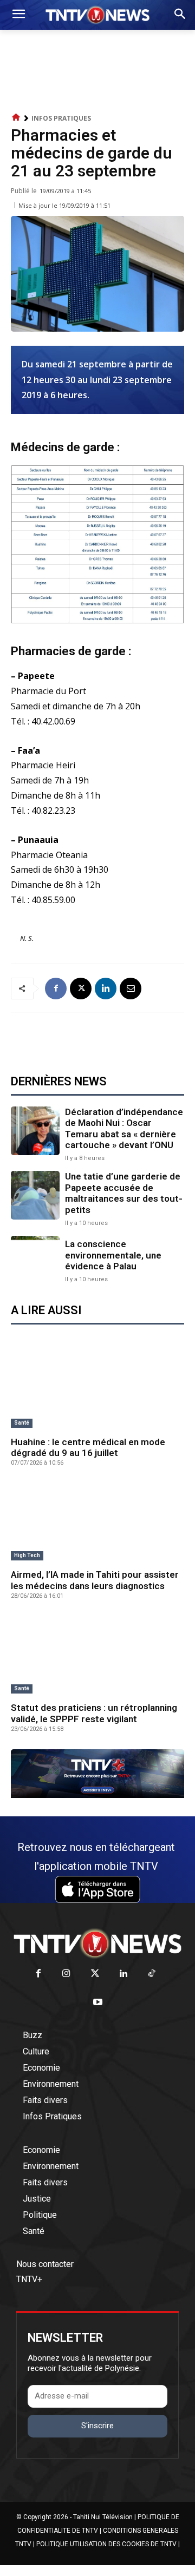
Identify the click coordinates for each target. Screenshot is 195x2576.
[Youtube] (98, 2003)
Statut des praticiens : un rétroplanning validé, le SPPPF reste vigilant (94, 1713)
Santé (22, 1423)
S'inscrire (97, 2426)
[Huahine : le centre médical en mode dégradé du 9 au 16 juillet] (97, 1389)
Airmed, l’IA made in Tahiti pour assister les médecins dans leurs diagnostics (95, 1580)
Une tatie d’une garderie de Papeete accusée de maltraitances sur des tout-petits (124, 1193)
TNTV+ (29, 2279)
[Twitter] (95, 1974)
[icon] (16, 118)
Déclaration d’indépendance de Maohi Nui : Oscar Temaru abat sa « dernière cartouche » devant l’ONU (124, 1128)
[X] (81, 989)
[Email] (131, 989)
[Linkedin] (106, 989)
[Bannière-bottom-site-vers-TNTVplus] (97, 1795)
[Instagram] (66, 1974)
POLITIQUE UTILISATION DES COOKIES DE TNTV (106, 2544)
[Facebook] (56, 989)
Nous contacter (45, 2264)
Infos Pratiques (61, 118)
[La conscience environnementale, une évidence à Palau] (35, 1260)
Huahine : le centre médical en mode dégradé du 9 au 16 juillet (88, 1447)
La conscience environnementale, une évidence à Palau (113, 1255)
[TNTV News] (97, 1943)
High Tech (27, 1555)
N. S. (27, 938)
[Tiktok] (152, 1974)
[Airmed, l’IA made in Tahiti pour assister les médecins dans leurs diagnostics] (97, 1522)
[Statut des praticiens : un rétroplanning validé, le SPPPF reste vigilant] (97, 1655)
